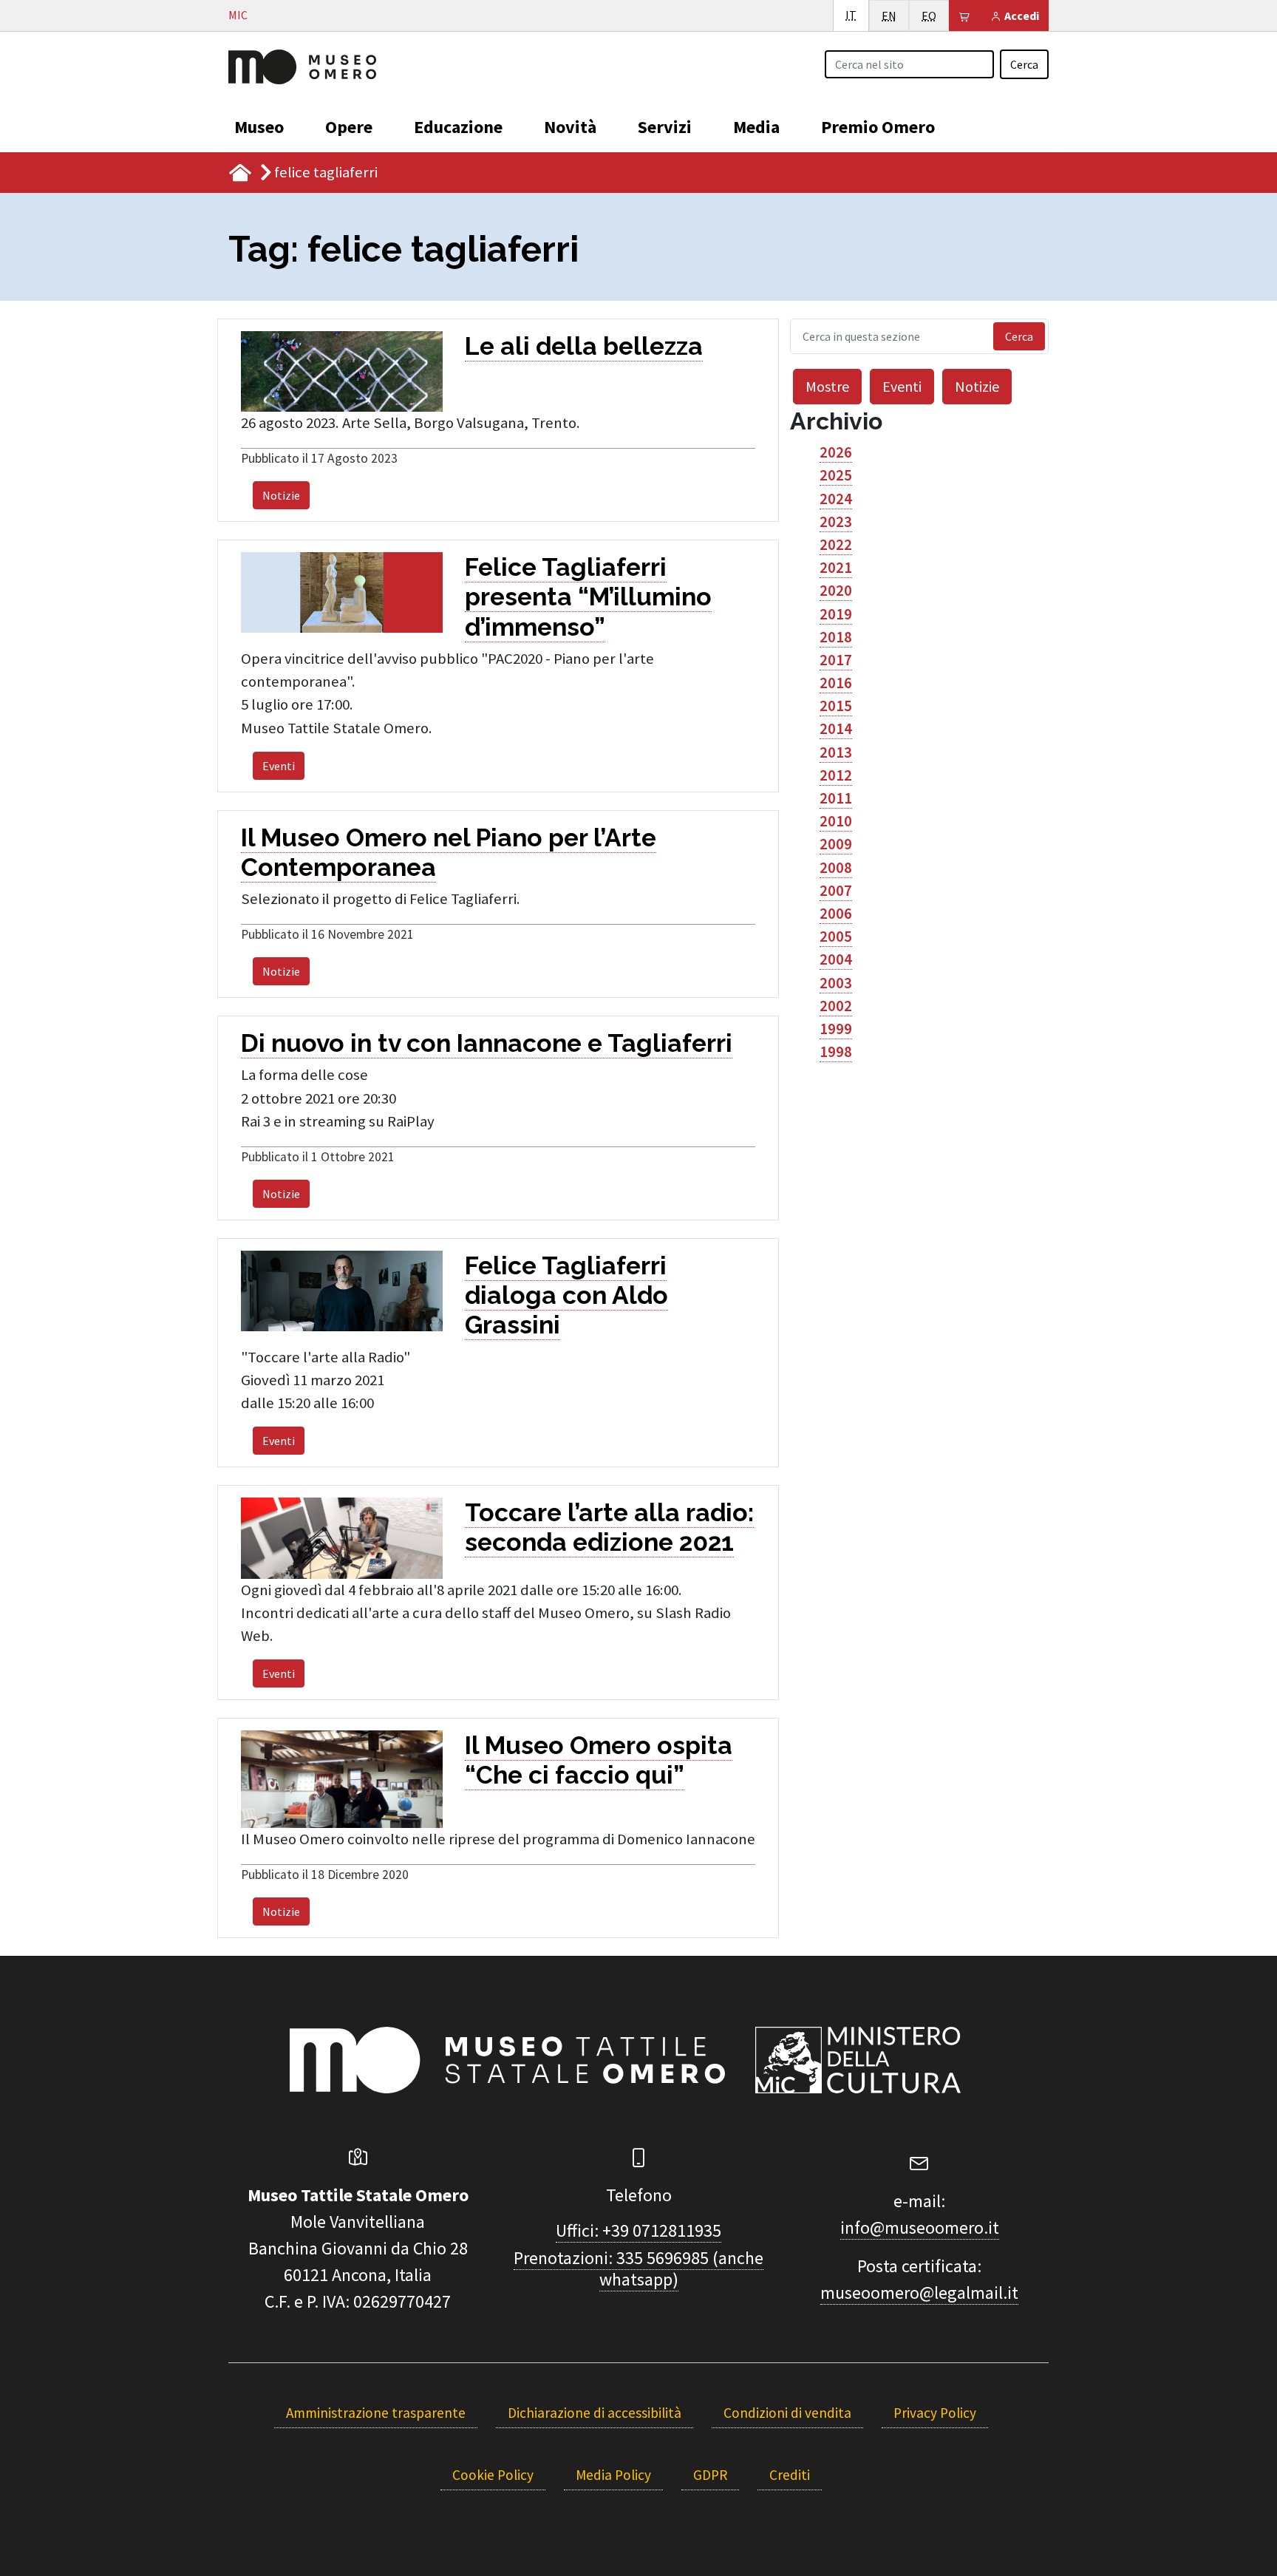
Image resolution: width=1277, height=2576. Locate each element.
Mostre (827, 386)
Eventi (279, 766)
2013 (836, 752)
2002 (836, 1006)
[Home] (302, 65)
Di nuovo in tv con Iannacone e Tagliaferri (487, 1043)
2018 (836, 637)
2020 (836, 591)
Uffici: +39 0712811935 (638, 2230)
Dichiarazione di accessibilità (595, 2413)
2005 (836, 937)
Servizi (665, 127)
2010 (836, 821)
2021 (836, 568)
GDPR (710, 2475)
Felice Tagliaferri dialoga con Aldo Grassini (566, 1295)
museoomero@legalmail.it (919, 2293)
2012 (836, 775)
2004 (836, 959)
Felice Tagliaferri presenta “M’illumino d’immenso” (588, 597)
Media (756, 127)
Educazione (458, 127)
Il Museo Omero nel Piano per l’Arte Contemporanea (449, 852)
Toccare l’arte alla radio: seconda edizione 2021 (609, 1527)
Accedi (1021, 16)
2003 (836, 983)
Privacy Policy (935, 2413)
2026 (836, 452)
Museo (259, 127)
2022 (836, 545)
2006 (836, 914)
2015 (836, 706)
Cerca (1024, 64)
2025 (836, 475)
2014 (836, 729)
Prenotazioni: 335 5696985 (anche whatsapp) (638, 2269)
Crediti (790, 2475)
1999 (836, 1029)
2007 (836, 891)
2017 (836, 660)
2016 (836, 683)
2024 (836, 499)
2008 (836, 868)
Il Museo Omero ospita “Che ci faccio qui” (599, 1760)
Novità (570, 127)
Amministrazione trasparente (376, 2413)
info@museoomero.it (920, 2227)
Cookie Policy (493, 2475)
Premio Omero (878, 127)
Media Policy (613, 2475)
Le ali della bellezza (584, 346)
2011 (836, 798)
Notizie (281, 495)
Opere (349, 127)
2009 (836, 844)
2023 (836, 522)
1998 (836, 1052)
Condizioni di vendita (787, 2413)
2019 (836, 614)
